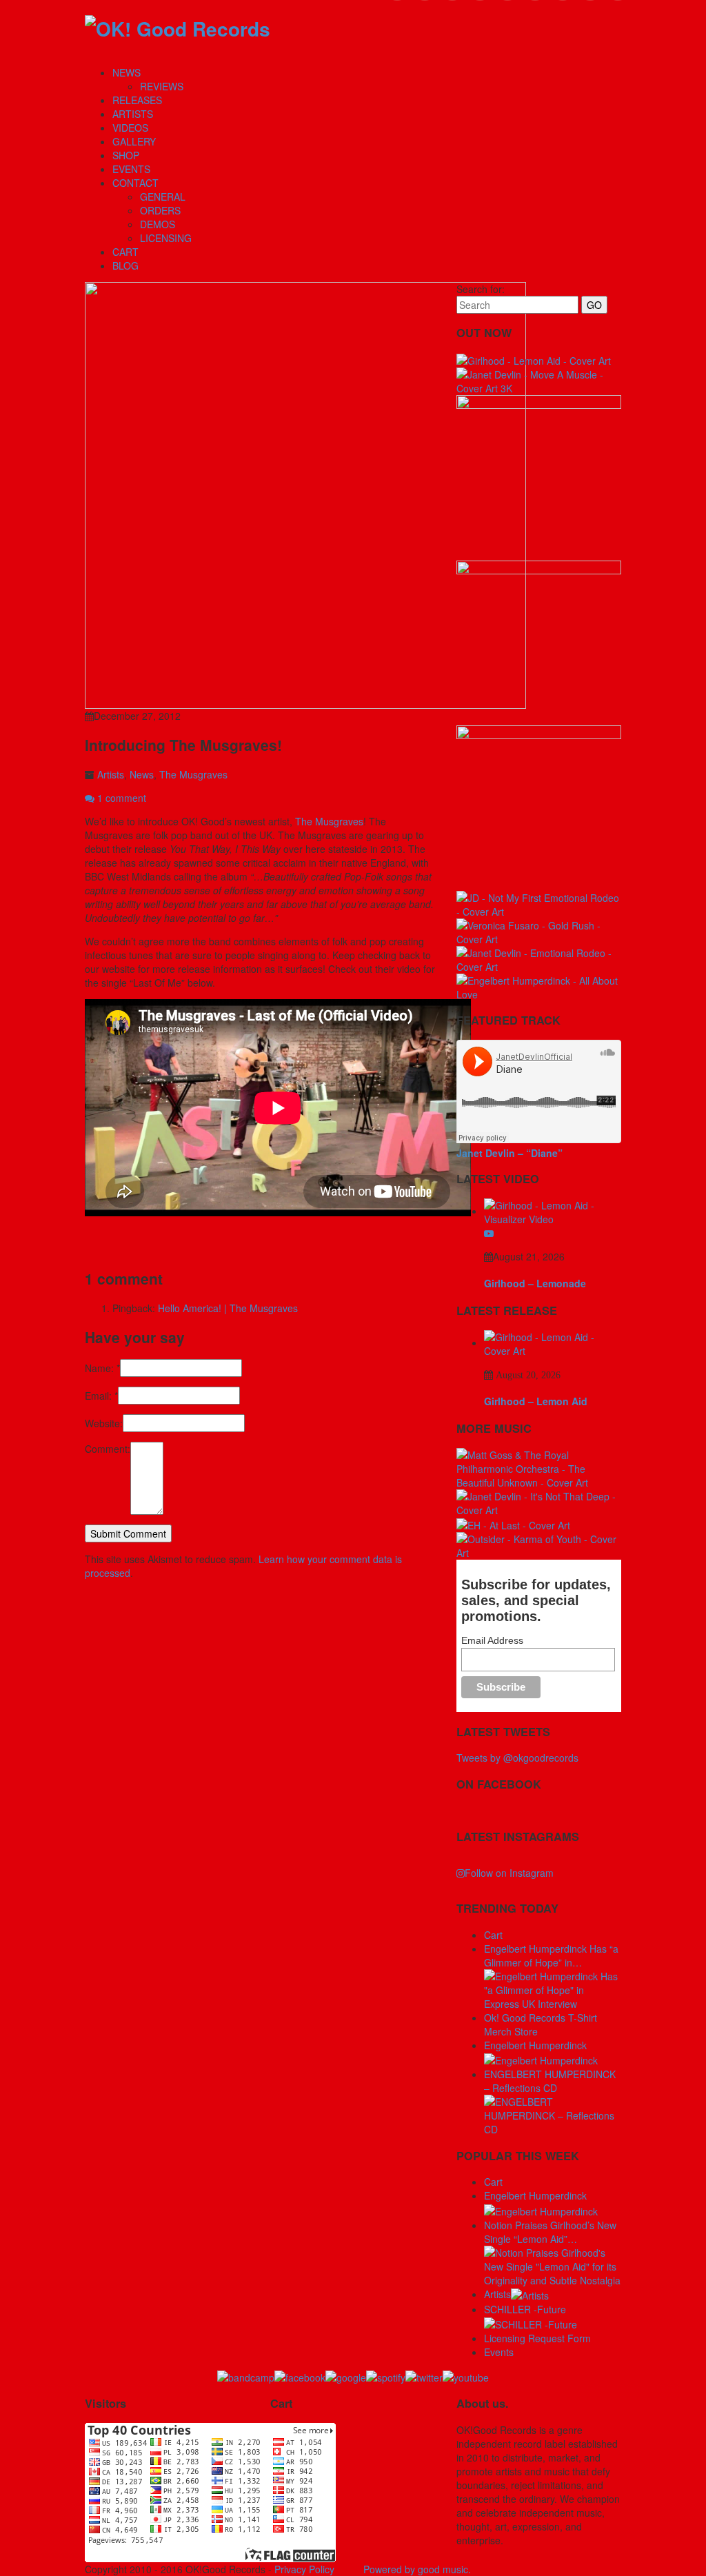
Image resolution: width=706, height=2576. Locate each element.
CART (125, 252)
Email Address (492, 1640)
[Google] (346, 2376)
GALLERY (134, 141)
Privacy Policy (304, 2569)
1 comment (120, 798)
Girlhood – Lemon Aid (536, 1401)
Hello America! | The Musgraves (228, 1308)
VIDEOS (130, 128)
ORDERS (160, 210)
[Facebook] (300, 2376)
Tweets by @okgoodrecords (517, 1758)
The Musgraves (193, 774)
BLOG (125, 265)
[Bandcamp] (246, 2376)
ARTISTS (133, 114)
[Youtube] (466, 2376)
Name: (102, 1368)
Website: (104, 1423)
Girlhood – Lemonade (535, 1283)
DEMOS (158, 224)
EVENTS (131, 169)
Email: (101, 1396)
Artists (111, 774)
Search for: (481, 289)
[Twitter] (424, 2376)
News (142, 774)
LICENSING (166, 238)
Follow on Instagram (509, 1873)
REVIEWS (162, 86)
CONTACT (135, 183)
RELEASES (137, 100)
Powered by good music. (417, 2569)
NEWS (127, 72)
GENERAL (163, 197)
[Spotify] (386, 2376)
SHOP (126, 155)
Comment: (108, 1449)
